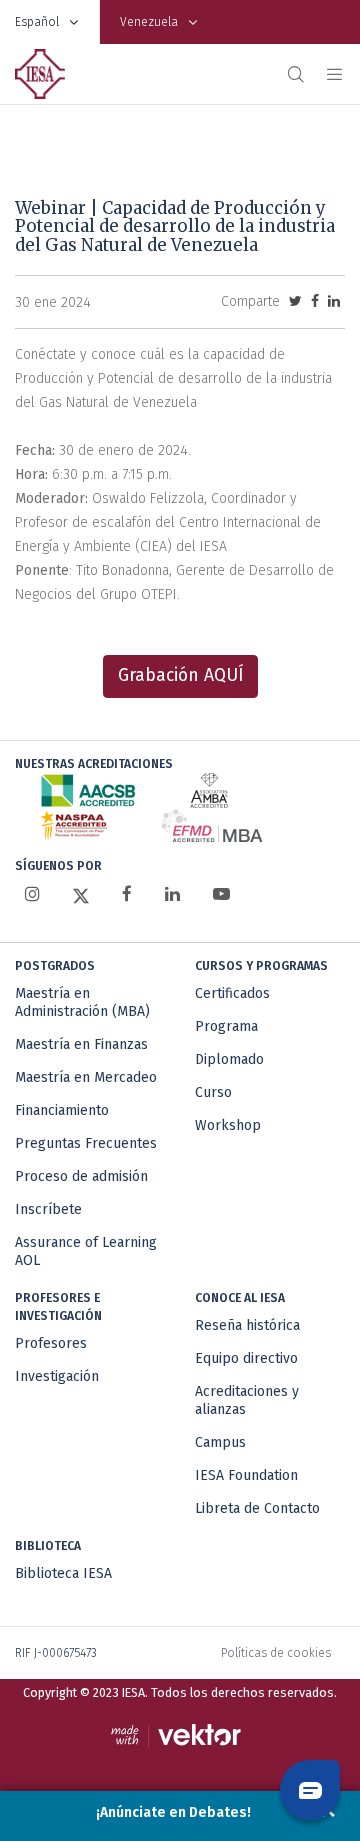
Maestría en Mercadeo (86, 1077)
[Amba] (209, 790)
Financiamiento (62, 1110)
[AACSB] (88, 790)
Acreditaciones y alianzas (247, 1400)
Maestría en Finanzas (81, 1044)
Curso (213, 1092)
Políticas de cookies (276, 1653)
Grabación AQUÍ (180, 675)
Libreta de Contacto (257, 1508)
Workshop (228, 1125)
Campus (220, 1442)
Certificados (232, 993)
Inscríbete (48, 1209)
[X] (81, 895)
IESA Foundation (246, 1475)
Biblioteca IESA (63, 1573)
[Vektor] (180, 1736)
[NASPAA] (73, 825)
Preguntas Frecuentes (86, 1143)
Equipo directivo (246, 1358)
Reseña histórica (247, 1325)
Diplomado (229, 1059)
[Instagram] (32, 894)
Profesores (51, 1343)
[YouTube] (221, 894)
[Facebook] (127, 894)
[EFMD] (211, 825)
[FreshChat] (310, 1790)
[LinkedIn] (172, 894)
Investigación (57, 1376)
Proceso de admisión (81, 1176)
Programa (226, 1026)
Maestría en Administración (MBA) (82, 1002)
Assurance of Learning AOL (86, 1251)
